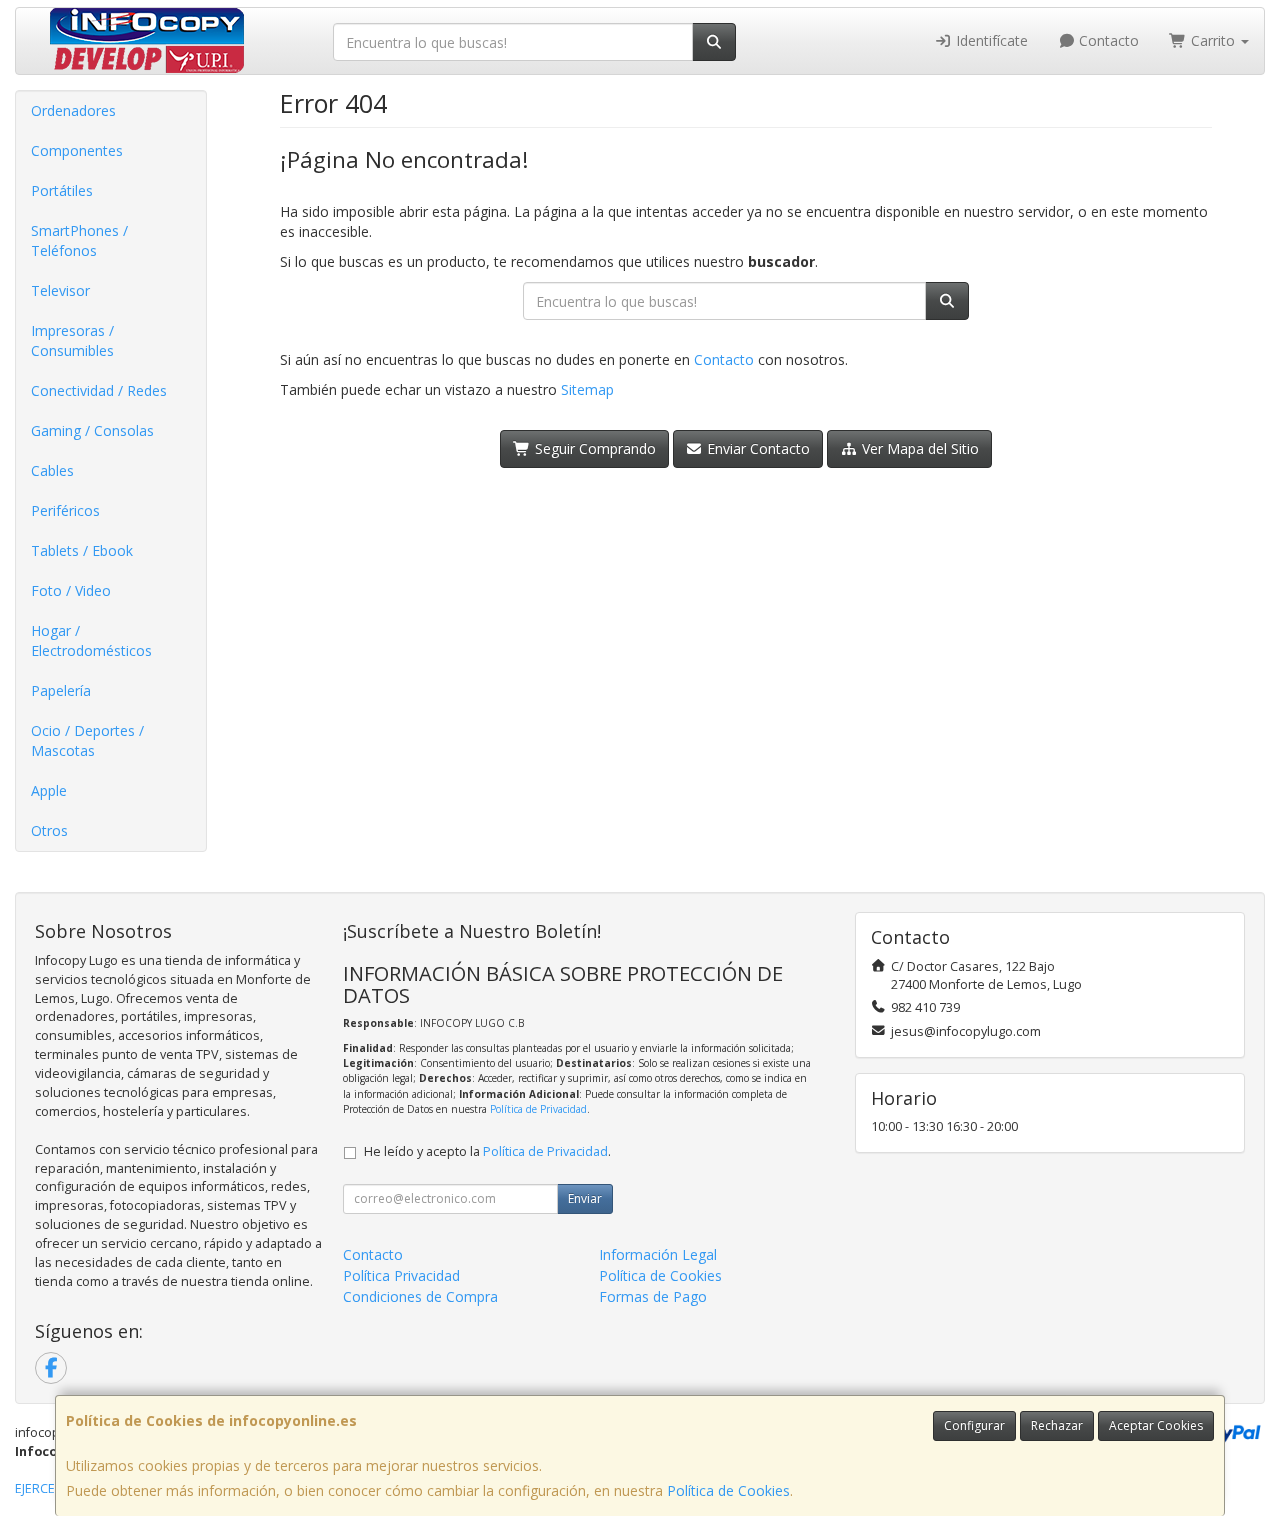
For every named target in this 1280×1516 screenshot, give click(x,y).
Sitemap (587, 389)
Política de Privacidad (538, 1109)
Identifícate (990, 40)
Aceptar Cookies (1156, 1425)
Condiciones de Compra (420, 1296)
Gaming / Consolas (92, 430)
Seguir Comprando (593, 448)
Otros (49, 830)
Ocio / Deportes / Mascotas (87, 740)
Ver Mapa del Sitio (918, 448)
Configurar (974, 1425)
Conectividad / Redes (99, 390)
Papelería (61, 690)
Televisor (60, 290)
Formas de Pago (653, 1296)
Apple (49, 790)
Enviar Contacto (756, 448)
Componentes (77, 150)
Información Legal (658, 1254)
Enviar (585, 1198)
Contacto (1107, 40)
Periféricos (65, 510)
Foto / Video (71, 590)
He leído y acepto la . (487, 1151)
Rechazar (1057, 1425)
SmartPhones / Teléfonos (79, 240)
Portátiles (62, 190)
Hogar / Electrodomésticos (91, 640)
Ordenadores (73, 110)
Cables (52, 470)
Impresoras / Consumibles (72, 340)
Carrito (1213, 40)
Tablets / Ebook (82, 550)
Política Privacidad (401, 1275)
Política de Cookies (728, 1490)
